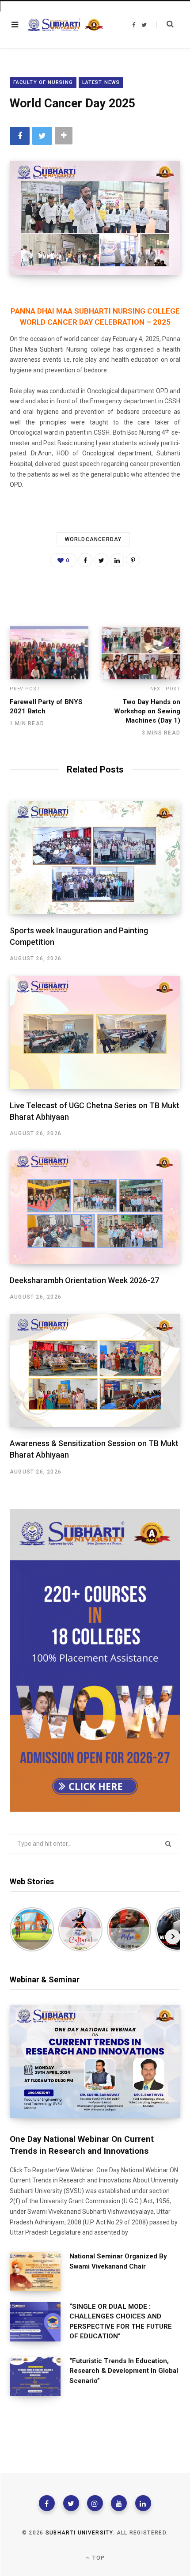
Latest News (101, 82)
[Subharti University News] (65, 25)
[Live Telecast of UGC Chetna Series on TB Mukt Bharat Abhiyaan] (95, 1032)
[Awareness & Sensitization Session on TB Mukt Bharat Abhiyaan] (95, 1371)
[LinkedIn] (117, 560)
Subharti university (79, 2533)
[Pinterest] (133, 560)
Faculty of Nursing (43, 82)
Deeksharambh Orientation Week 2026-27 (84, 1280)
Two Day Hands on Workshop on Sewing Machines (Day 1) (147, 711)
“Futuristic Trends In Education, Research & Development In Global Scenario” (124, 2371)
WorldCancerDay (93, 539)
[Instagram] (95, 2503)
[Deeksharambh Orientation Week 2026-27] (95, 1207)
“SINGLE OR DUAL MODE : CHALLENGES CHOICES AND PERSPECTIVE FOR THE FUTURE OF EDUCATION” (121, 2322)
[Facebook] (47, 2503)
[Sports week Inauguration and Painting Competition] (95, 858)
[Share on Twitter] (42, 136)
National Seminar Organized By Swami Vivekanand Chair (118, 2261)
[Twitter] (71, 2503)
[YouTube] (119, 2503)
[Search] (165, 24)
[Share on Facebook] (20, 136)
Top (98, 2558)
